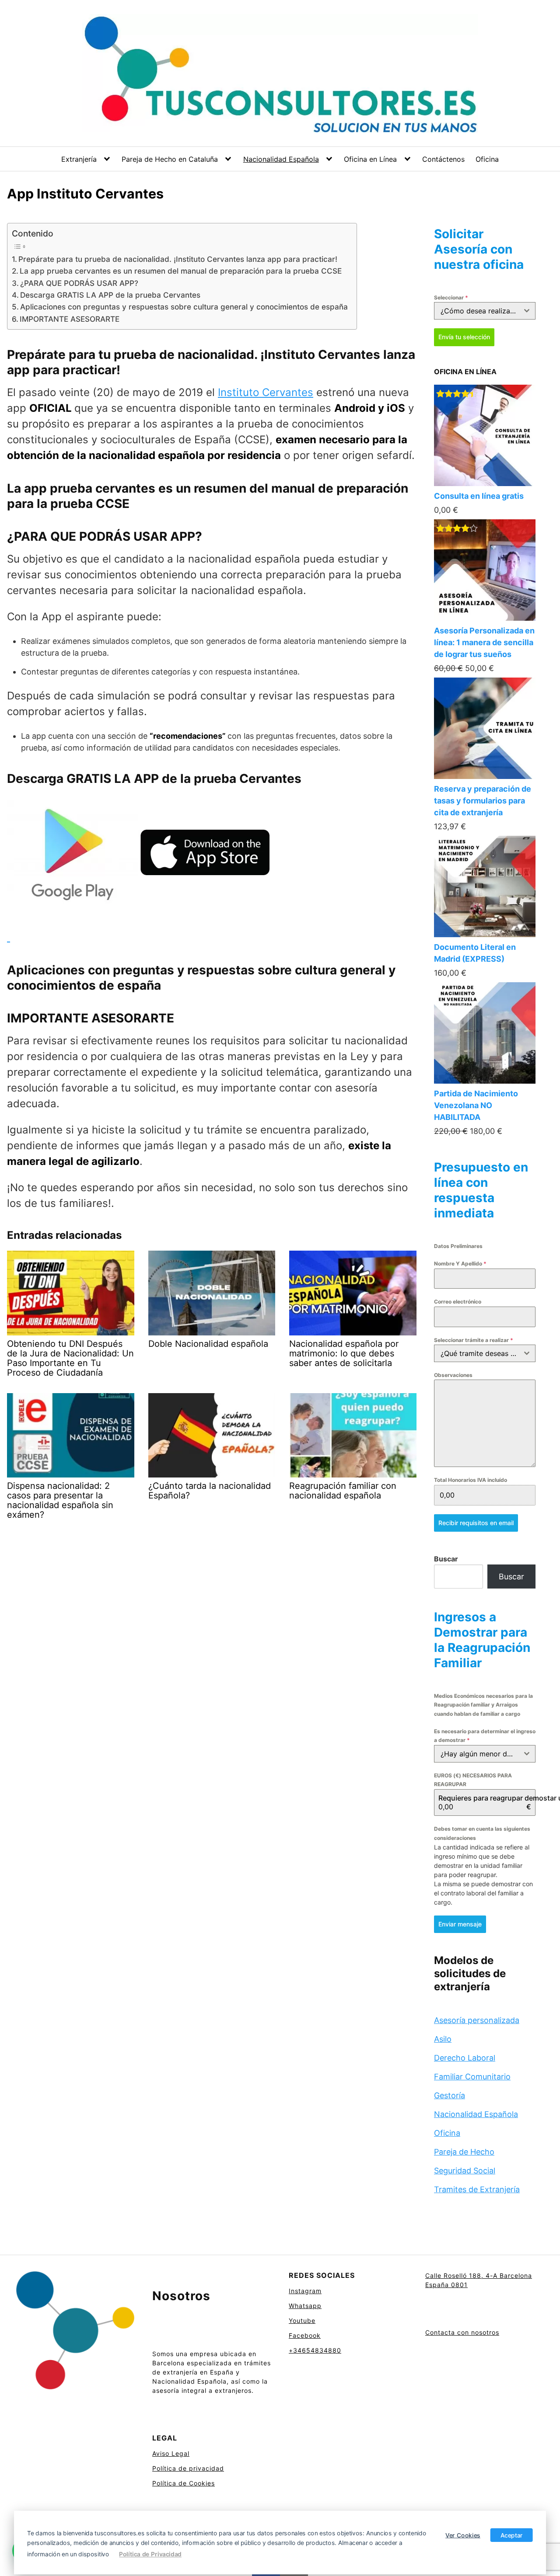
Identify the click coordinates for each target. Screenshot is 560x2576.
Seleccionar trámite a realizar (474, 1340)
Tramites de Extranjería (477, 2189)
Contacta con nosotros (462, 2332)
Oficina (487, 159)
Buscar (446, 1559)
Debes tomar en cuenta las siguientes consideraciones (482, 1833)
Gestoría (450, 2095)
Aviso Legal (171, 2453)
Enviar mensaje (460, 1924)
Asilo (443, 2039)
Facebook (305, 2335)
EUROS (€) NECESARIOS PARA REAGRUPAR (473, 1780)
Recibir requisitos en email (476, 1523)
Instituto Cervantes (266, 392)
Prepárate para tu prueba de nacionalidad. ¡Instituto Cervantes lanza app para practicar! (178, 259)
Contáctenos (443, 159)
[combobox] (485, 311)
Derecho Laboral (465, 2058)
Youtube (302, 2320)
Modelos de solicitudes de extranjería (470, 1973)
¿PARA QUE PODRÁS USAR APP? (79, 283)
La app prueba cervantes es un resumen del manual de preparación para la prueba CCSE (181, 271)
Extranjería (79, 159)
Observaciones (453, 1375)
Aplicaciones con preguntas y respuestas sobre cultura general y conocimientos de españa (184, 307)
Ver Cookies (463, 2535)
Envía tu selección (464, 337)
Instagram (305, 2291)
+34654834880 (315, 2350)
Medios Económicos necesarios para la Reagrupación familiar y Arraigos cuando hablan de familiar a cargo (483, 1705)
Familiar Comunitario (472, 2077)
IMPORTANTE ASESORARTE (70, 319)
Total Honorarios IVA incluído (471, 1480)
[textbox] (476, 311)
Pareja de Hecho (464, 2152)
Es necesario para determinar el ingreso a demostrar (485, 1736)
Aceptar (512, 2535)
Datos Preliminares (458, 1246)
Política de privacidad (188, 2468)
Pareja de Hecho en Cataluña (170, 159)
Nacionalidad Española (281, 159)
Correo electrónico (458, 1302)
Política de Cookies (184, 2483)
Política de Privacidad (150, 2554)
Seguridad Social (465, 2171)
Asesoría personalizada (477, 2020)
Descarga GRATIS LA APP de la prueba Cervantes (110, 295)
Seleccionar (451, 297)
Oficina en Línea (370, 159)
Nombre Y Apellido (460, 1264)
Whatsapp (305, 2306)
